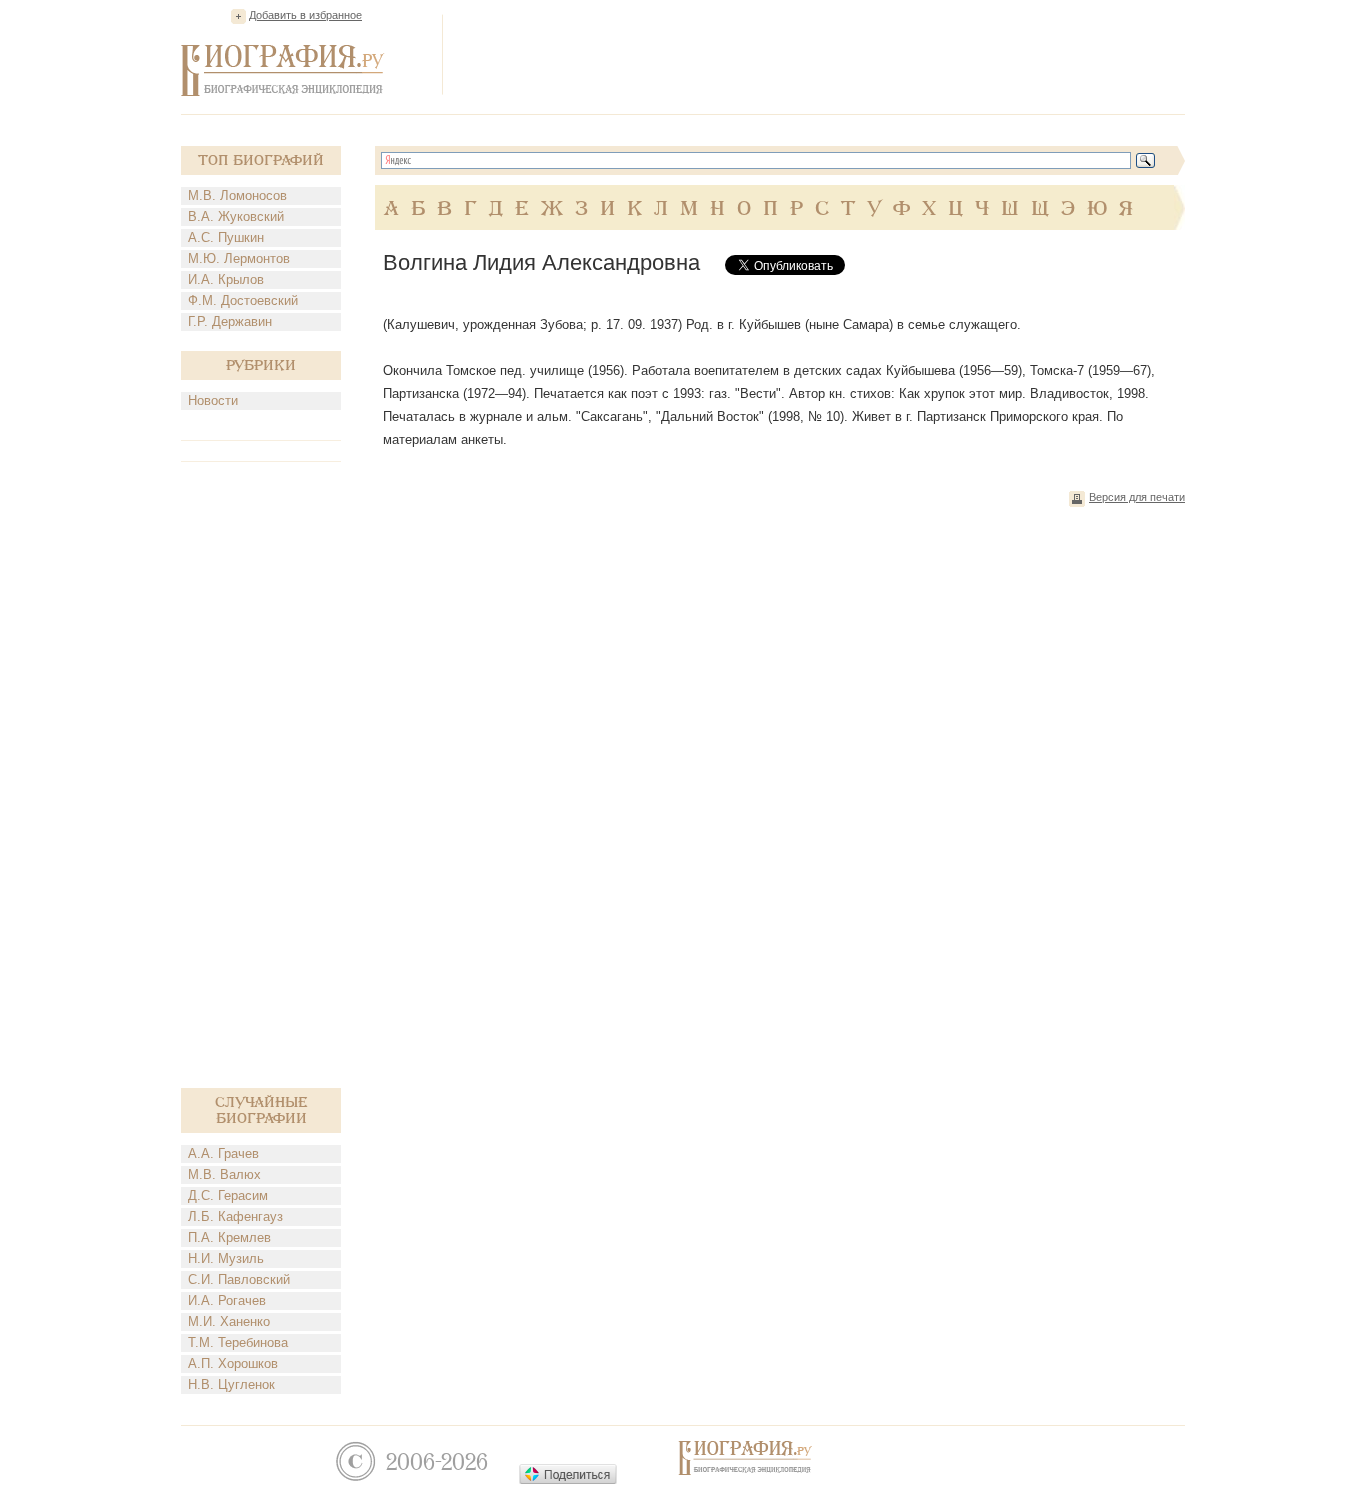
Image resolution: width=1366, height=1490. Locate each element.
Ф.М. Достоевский (243, 300)
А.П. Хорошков (233, 1363)
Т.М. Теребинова (238, 1342)
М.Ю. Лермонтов (239, 258)
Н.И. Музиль (226, 1258)
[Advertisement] (821, 54)
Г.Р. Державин (230, 321)
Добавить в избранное (305, 15)
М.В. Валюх (224, 1174)
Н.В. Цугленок (231, 1384)
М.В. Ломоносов (237, 195)
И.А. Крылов (226, 279)
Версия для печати (1137, 497)
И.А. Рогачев (227, 1300)
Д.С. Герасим (228, 1195)
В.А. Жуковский (236, 216)
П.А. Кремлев (229, 1237)
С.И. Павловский (239, 1279)
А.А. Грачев (223, 1153)
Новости (213, 400)
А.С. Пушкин (226, 237)
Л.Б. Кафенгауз (235, 1216)
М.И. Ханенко (229, 1321)
